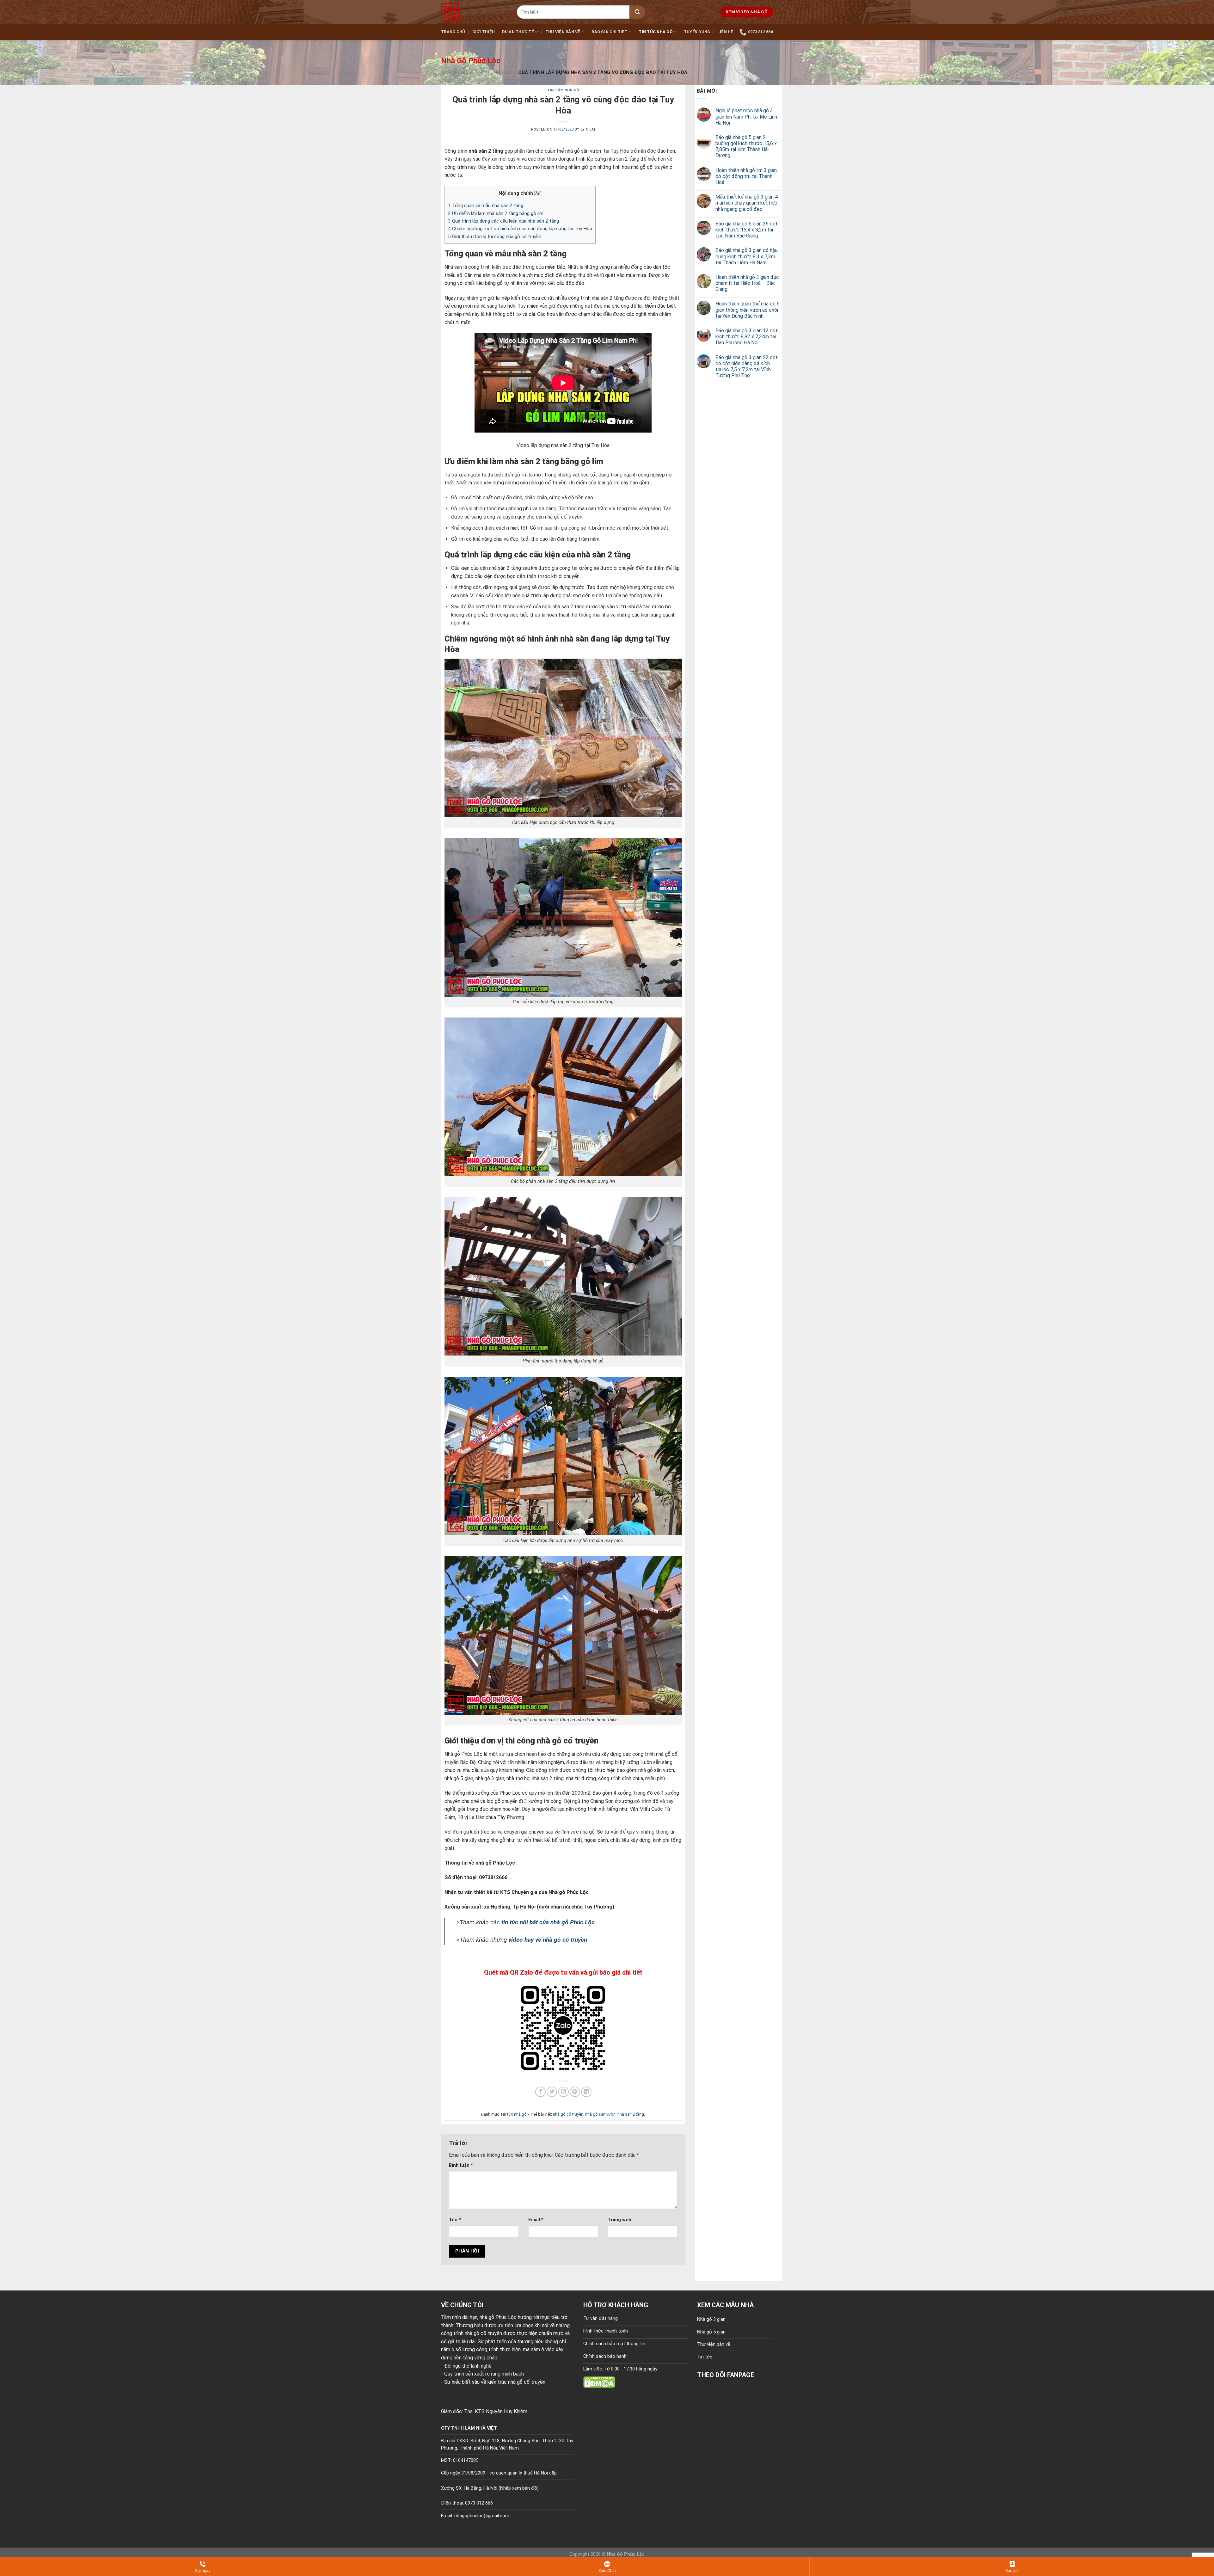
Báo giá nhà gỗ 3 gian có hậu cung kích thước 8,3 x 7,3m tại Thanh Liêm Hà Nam (746, 256)
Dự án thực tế (518, 32)
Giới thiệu (484, 32)
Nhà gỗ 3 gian (711, 2319)
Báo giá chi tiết (609, 32)
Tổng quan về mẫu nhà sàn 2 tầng (486, 206)
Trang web (619, 2220)
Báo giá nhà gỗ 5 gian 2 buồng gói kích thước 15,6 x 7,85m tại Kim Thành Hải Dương (746, 147)
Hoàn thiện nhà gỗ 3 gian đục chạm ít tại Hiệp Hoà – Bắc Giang (747, 283)
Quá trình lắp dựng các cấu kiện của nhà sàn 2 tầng (503, 221)
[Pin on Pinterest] (575, 2092)
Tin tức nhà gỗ (656, 32)
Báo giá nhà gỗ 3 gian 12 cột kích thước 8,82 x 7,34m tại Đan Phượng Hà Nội (747, 337)
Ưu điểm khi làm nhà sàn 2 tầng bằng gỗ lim (496, 213)
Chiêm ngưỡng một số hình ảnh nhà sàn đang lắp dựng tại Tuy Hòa (520, 229)
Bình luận (461, 2165)
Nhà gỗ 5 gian (711, 2332)
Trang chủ (453, 32)
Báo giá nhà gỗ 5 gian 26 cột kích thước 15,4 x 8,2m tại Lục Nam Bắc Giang (747, 230)
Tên (455, 2220)
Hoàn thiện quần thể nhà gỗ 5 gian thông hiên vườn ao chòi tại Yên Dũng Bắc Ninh (748, 310)
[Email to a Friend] (564, 2092)
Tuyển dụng (697, 32)
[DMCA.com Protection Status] (599, 2382)
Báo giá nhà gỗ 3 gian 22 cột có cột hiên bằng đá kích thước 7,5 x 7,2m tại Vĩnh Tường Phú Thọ (747, 367)
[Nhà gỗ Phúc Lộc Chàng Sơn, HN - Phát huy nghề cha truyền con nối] (474, 12)
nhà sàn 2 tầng (631, 2114)
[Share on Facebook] (540, 2092)
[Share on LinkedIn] (586, 2092)
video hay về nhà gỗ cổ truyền (549, 1940)
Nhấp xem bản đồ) (519, 2488)
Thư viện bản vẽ (563, 32)
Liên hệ (725, 32)
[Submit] (637, 12)
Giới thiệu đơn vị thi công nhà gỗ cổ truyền (495, 237)
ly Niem (588, 129)
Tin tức (705, 2357)
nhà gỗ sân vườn (600, 2114)
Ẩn (538, 193)
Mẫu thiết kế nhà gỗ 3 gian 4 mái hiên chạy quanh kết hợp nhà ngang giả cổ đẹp (747, 203)
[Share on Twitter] (552, 2092)
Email (536, 2220)
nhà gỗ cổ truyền (568, 2114)
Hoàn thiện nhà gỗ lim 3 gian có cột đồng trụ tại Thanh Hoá (746, 176)
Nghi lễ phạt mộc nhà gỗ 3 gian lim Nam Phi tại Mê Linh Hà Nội (746, 117)
